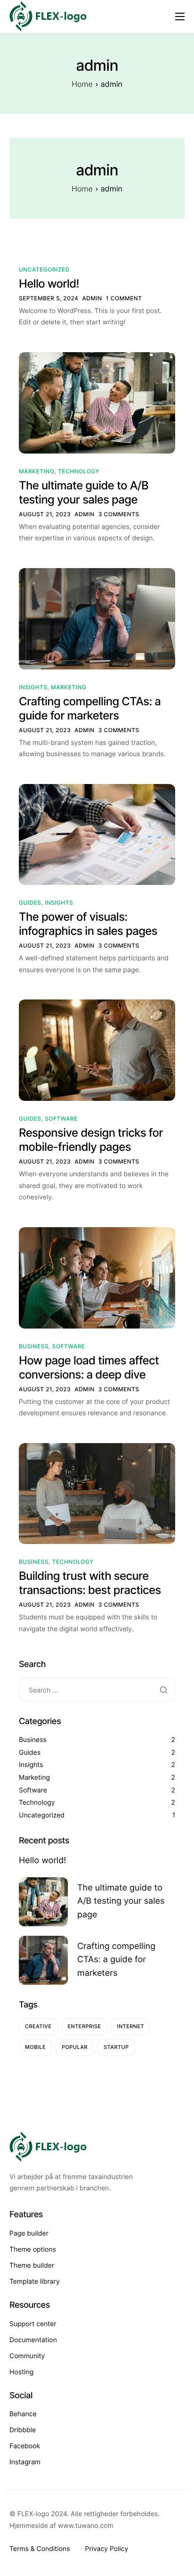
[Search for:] (97, 1690)
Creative (38, 2026)
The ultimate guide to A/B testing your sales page (84, 492)
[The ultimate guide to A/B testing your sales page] (97, 402)
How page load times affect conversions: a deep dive (89, 1367)
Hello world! (49, 284)
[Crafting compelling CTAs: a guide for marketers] (97, 618)
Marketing (36, 471)
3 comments (119, 514)
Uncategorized (44, 269)
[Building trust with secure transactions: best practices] (97, 1493)
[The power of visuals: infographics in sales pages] (97, 834)
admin (92, 298)
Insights (33, 687)
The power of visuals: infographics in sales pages (88, 924)
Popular (75, 2047)
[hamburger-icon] (180, 17)
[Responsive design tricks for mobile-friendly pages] (97, 1050)
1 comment (124, 298)
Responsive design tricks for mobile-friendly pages (91, 1140)
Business (34, 1346)
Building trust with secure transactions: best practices (90, 1583)
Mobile (35, 2047)
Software (61, 1119)
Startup (116, 2047)
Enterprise (85, 2026)
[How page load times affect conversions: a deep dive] (97, 1277)
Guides (30, 903)
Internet (130, 2026)
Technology (79, 471)
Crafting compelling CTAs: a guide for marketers (90, 708)
